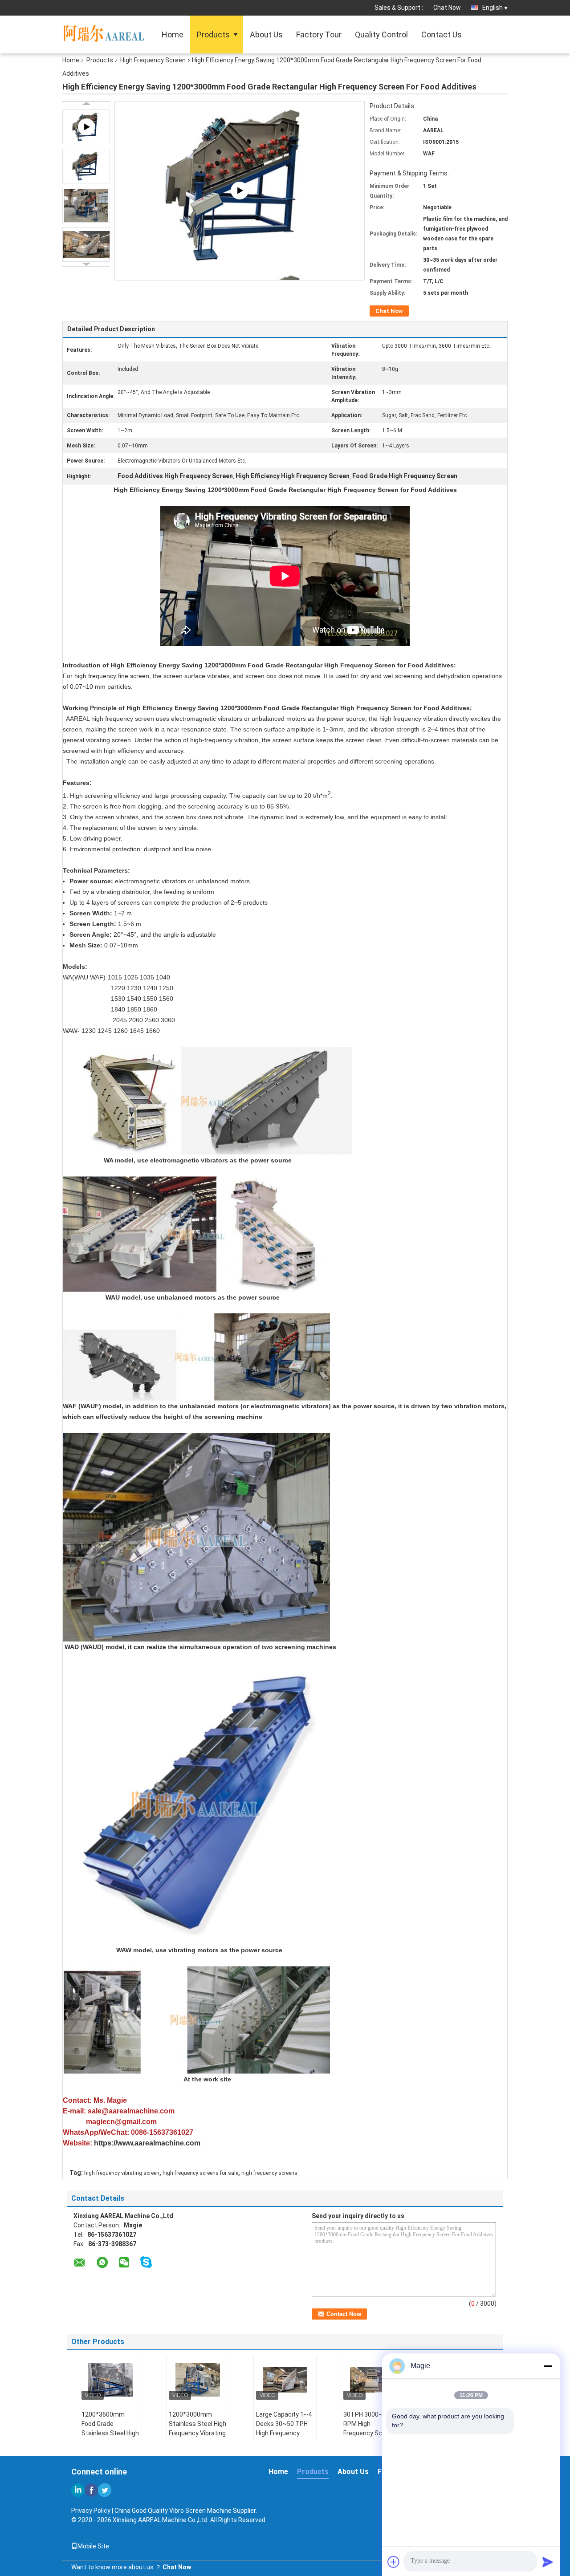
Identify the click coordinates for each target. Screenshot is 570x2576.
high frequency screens (269, 2173)
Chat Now (447, 8)
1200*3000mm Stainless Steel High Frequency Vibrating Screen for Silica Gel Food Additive (197, 2433)
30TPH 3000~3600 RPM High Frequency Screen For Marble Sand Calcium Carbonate (371, 2433)
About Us (266, 35)
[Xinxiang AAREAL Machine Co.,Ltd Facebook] (91, 2490)
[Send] (548, 2562)
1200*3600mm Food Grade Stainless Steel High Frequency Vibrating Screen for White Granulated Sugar (110, 2438)
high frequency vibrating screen (122, 2173)
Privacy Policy (91, 2511)
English (493, 8)
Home (173, 35)
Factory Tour (319, 35)
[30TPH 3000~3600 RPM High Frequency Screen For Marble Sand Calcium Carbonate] (372, 2380)
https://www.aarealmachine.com (147, 2143)
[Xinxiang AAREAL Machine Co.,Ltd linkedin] (78, 2490)
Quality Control (381, 35)
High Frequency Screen (153, 60)
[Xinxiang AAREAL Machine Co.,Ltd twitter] (105, 2490)
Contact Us (442, 35)
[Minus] (548, 2366)
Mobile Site (93, 2546)
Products (213, 35)
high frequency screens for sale (200, 2173)
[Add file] (394, 2562)
